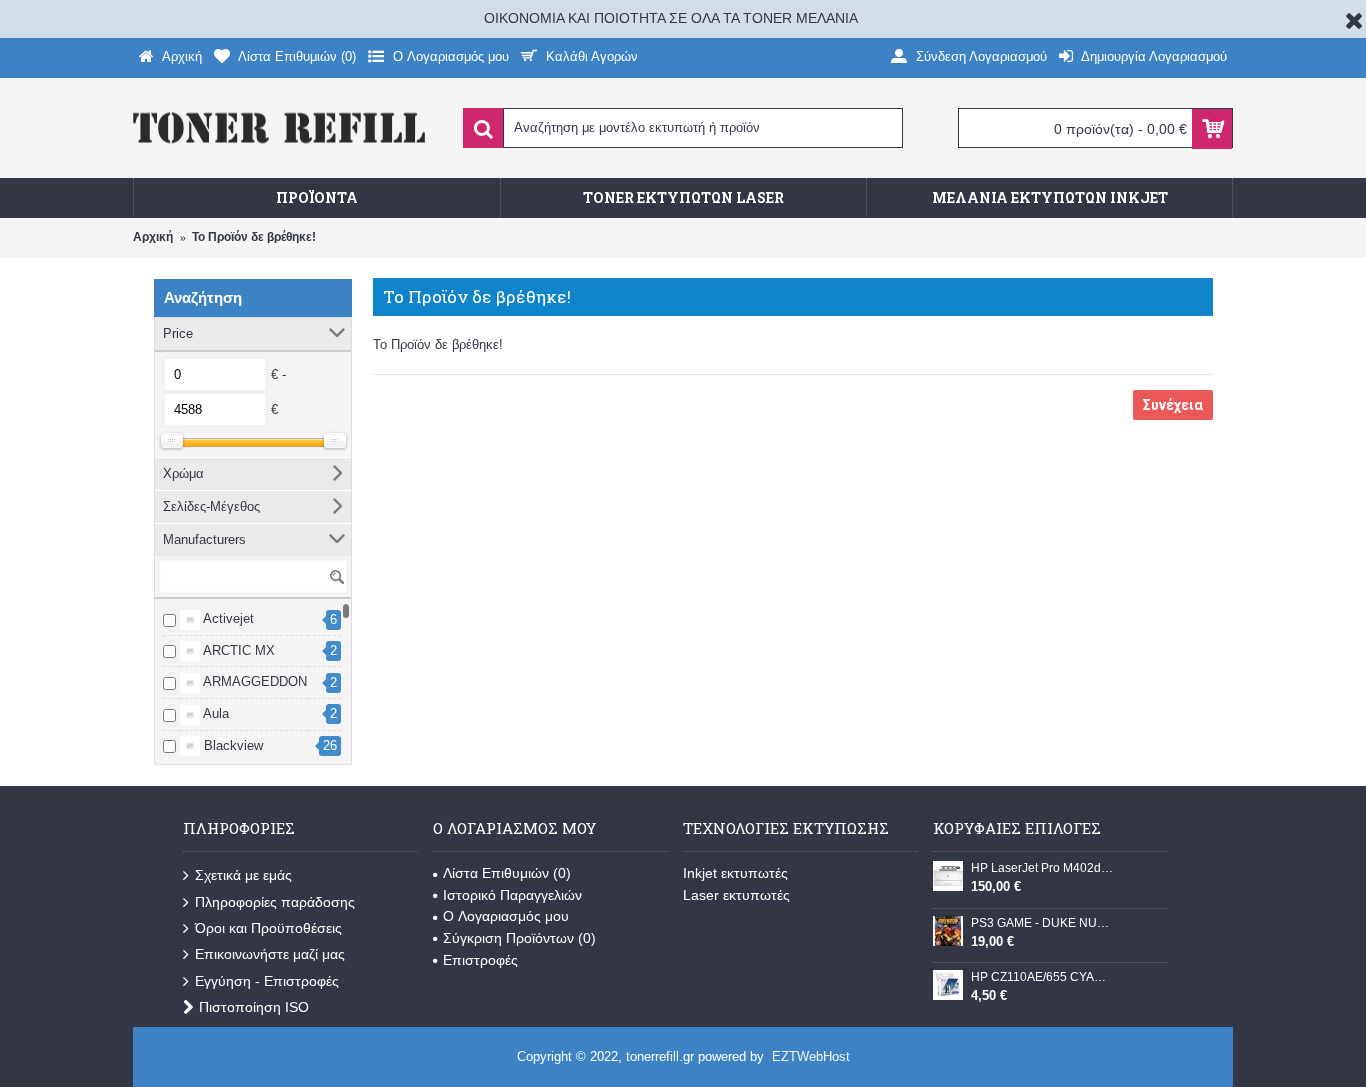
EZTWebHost (811, 1056)
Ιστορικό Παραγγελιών (512, 895)
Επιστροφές (480, 960)
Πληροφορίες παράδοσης (275, 902)
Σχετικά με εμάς (243, 875)
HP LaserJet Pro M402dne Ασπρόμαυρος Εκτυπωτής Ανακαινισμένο (1042, 868)
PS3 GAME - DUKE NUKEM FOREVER (1042, 923)
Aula (214, 713)
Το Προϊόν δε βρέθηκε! (254, 237)
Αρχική (153, 237)
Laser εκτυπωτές (736, 895)
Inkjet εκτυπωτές (735, 873)
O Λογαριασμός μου (506, 916)
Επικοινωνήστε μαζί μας (270, 954)
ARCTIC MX (237, 650)
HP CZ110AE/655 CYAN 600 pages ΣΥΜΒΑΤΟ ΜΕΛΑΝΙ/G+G (1042, 977)
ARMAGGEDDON (253, 681)
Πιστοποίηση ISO (254, 1007)
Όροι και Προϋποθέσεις (268, 928)
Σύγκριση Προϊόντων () (519, 938)
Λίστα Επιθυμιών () (507, 873)
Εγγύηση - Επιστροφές (267, 981)
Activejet (227, 618)
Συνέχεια (1173, 405)
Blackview (231, 745)
